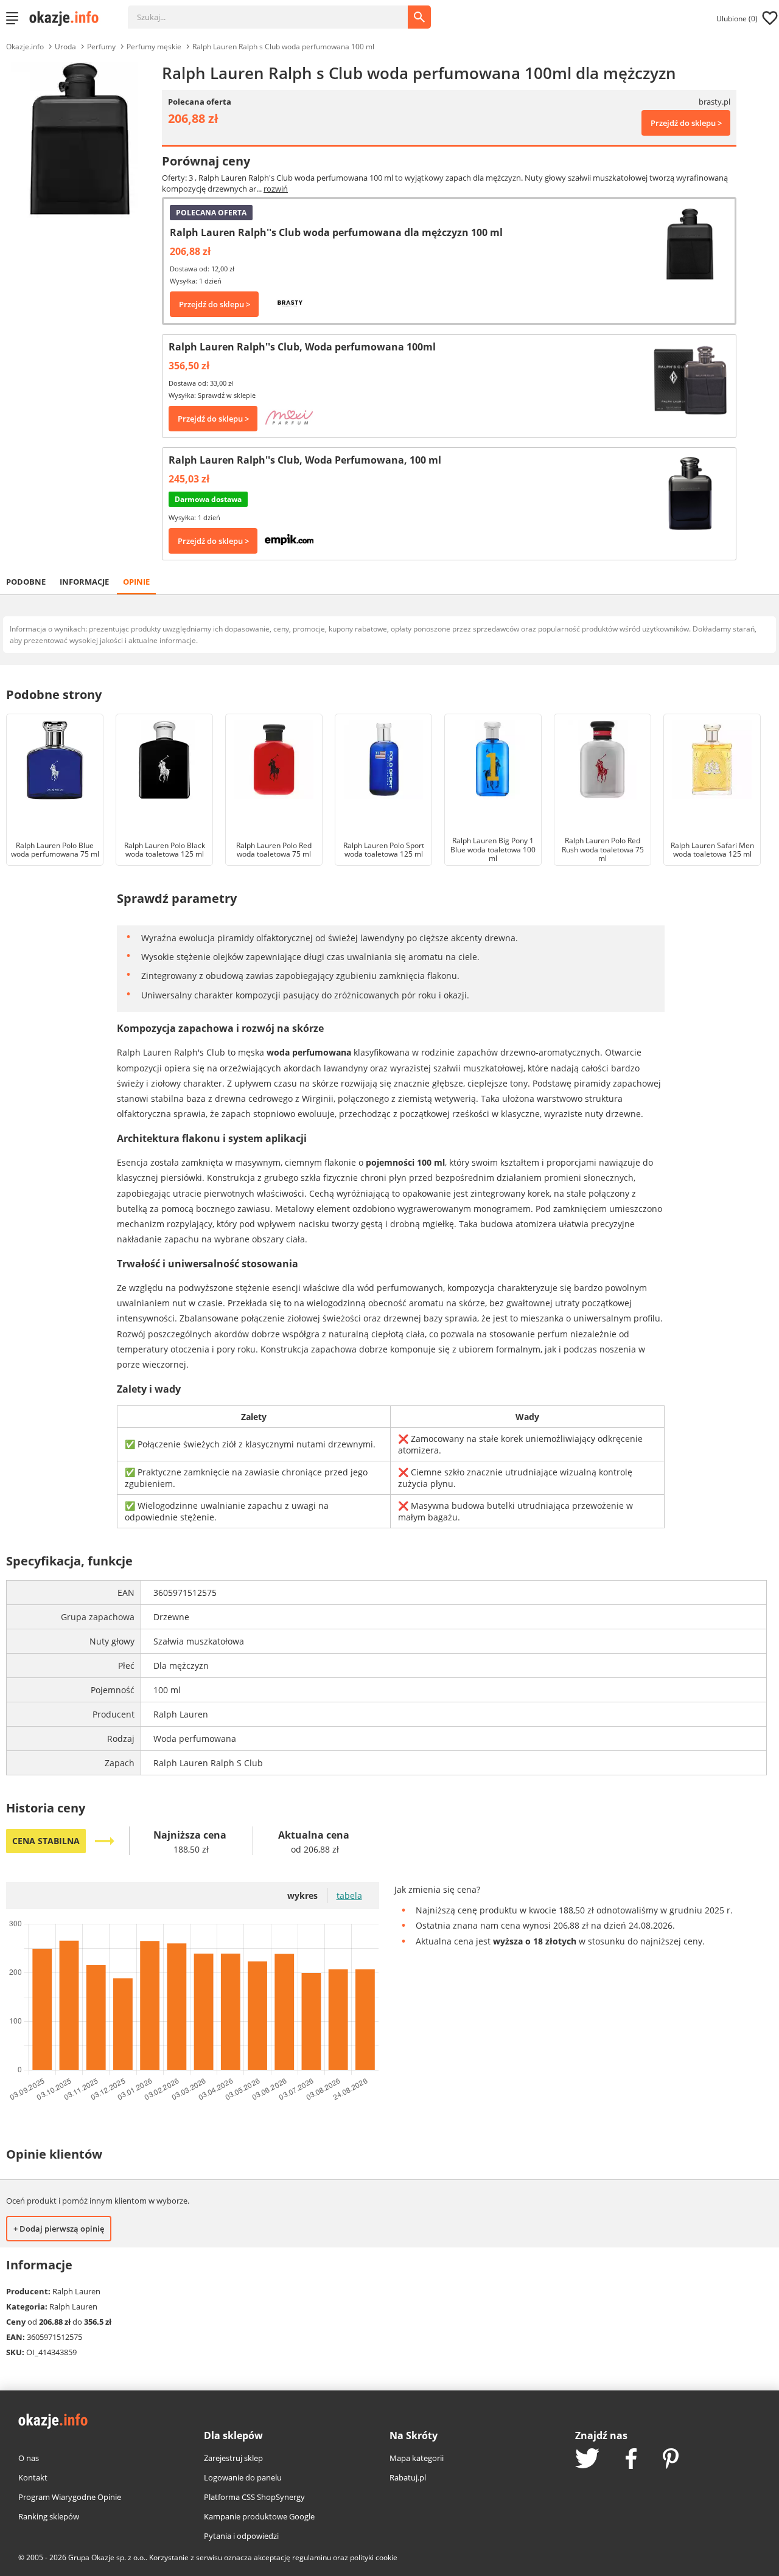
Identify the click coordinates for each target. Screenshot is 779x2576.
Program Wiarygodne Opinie (70, 2497)
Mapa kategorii (417, 2458)
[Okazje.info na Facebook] (631, 2460)
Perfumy (101, 47)
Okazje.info (25, 47)
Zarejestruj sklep (233, 2458)
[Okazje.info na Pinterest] (671, 2460)
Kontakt (33, 2477)
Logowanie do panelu (243, 2477)
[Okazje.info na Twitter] (587, 2459)
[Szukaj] (277, 11)
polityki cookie (374, 2557)
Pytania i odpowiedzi (241, 2536)
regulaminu (312, 2557)
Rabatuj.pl (408, 2477)
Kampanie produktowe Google (259, 2516)
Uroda (65, 47)
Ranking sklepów (49, 2516)
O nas (29, 2458)
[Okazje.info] (68, 18)
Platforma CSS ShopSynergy (254, 2497)
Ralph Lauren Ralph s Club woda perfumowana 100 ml (283, 47)
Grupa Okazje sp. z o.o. (107, 2557)
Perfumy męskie (154, 47)
